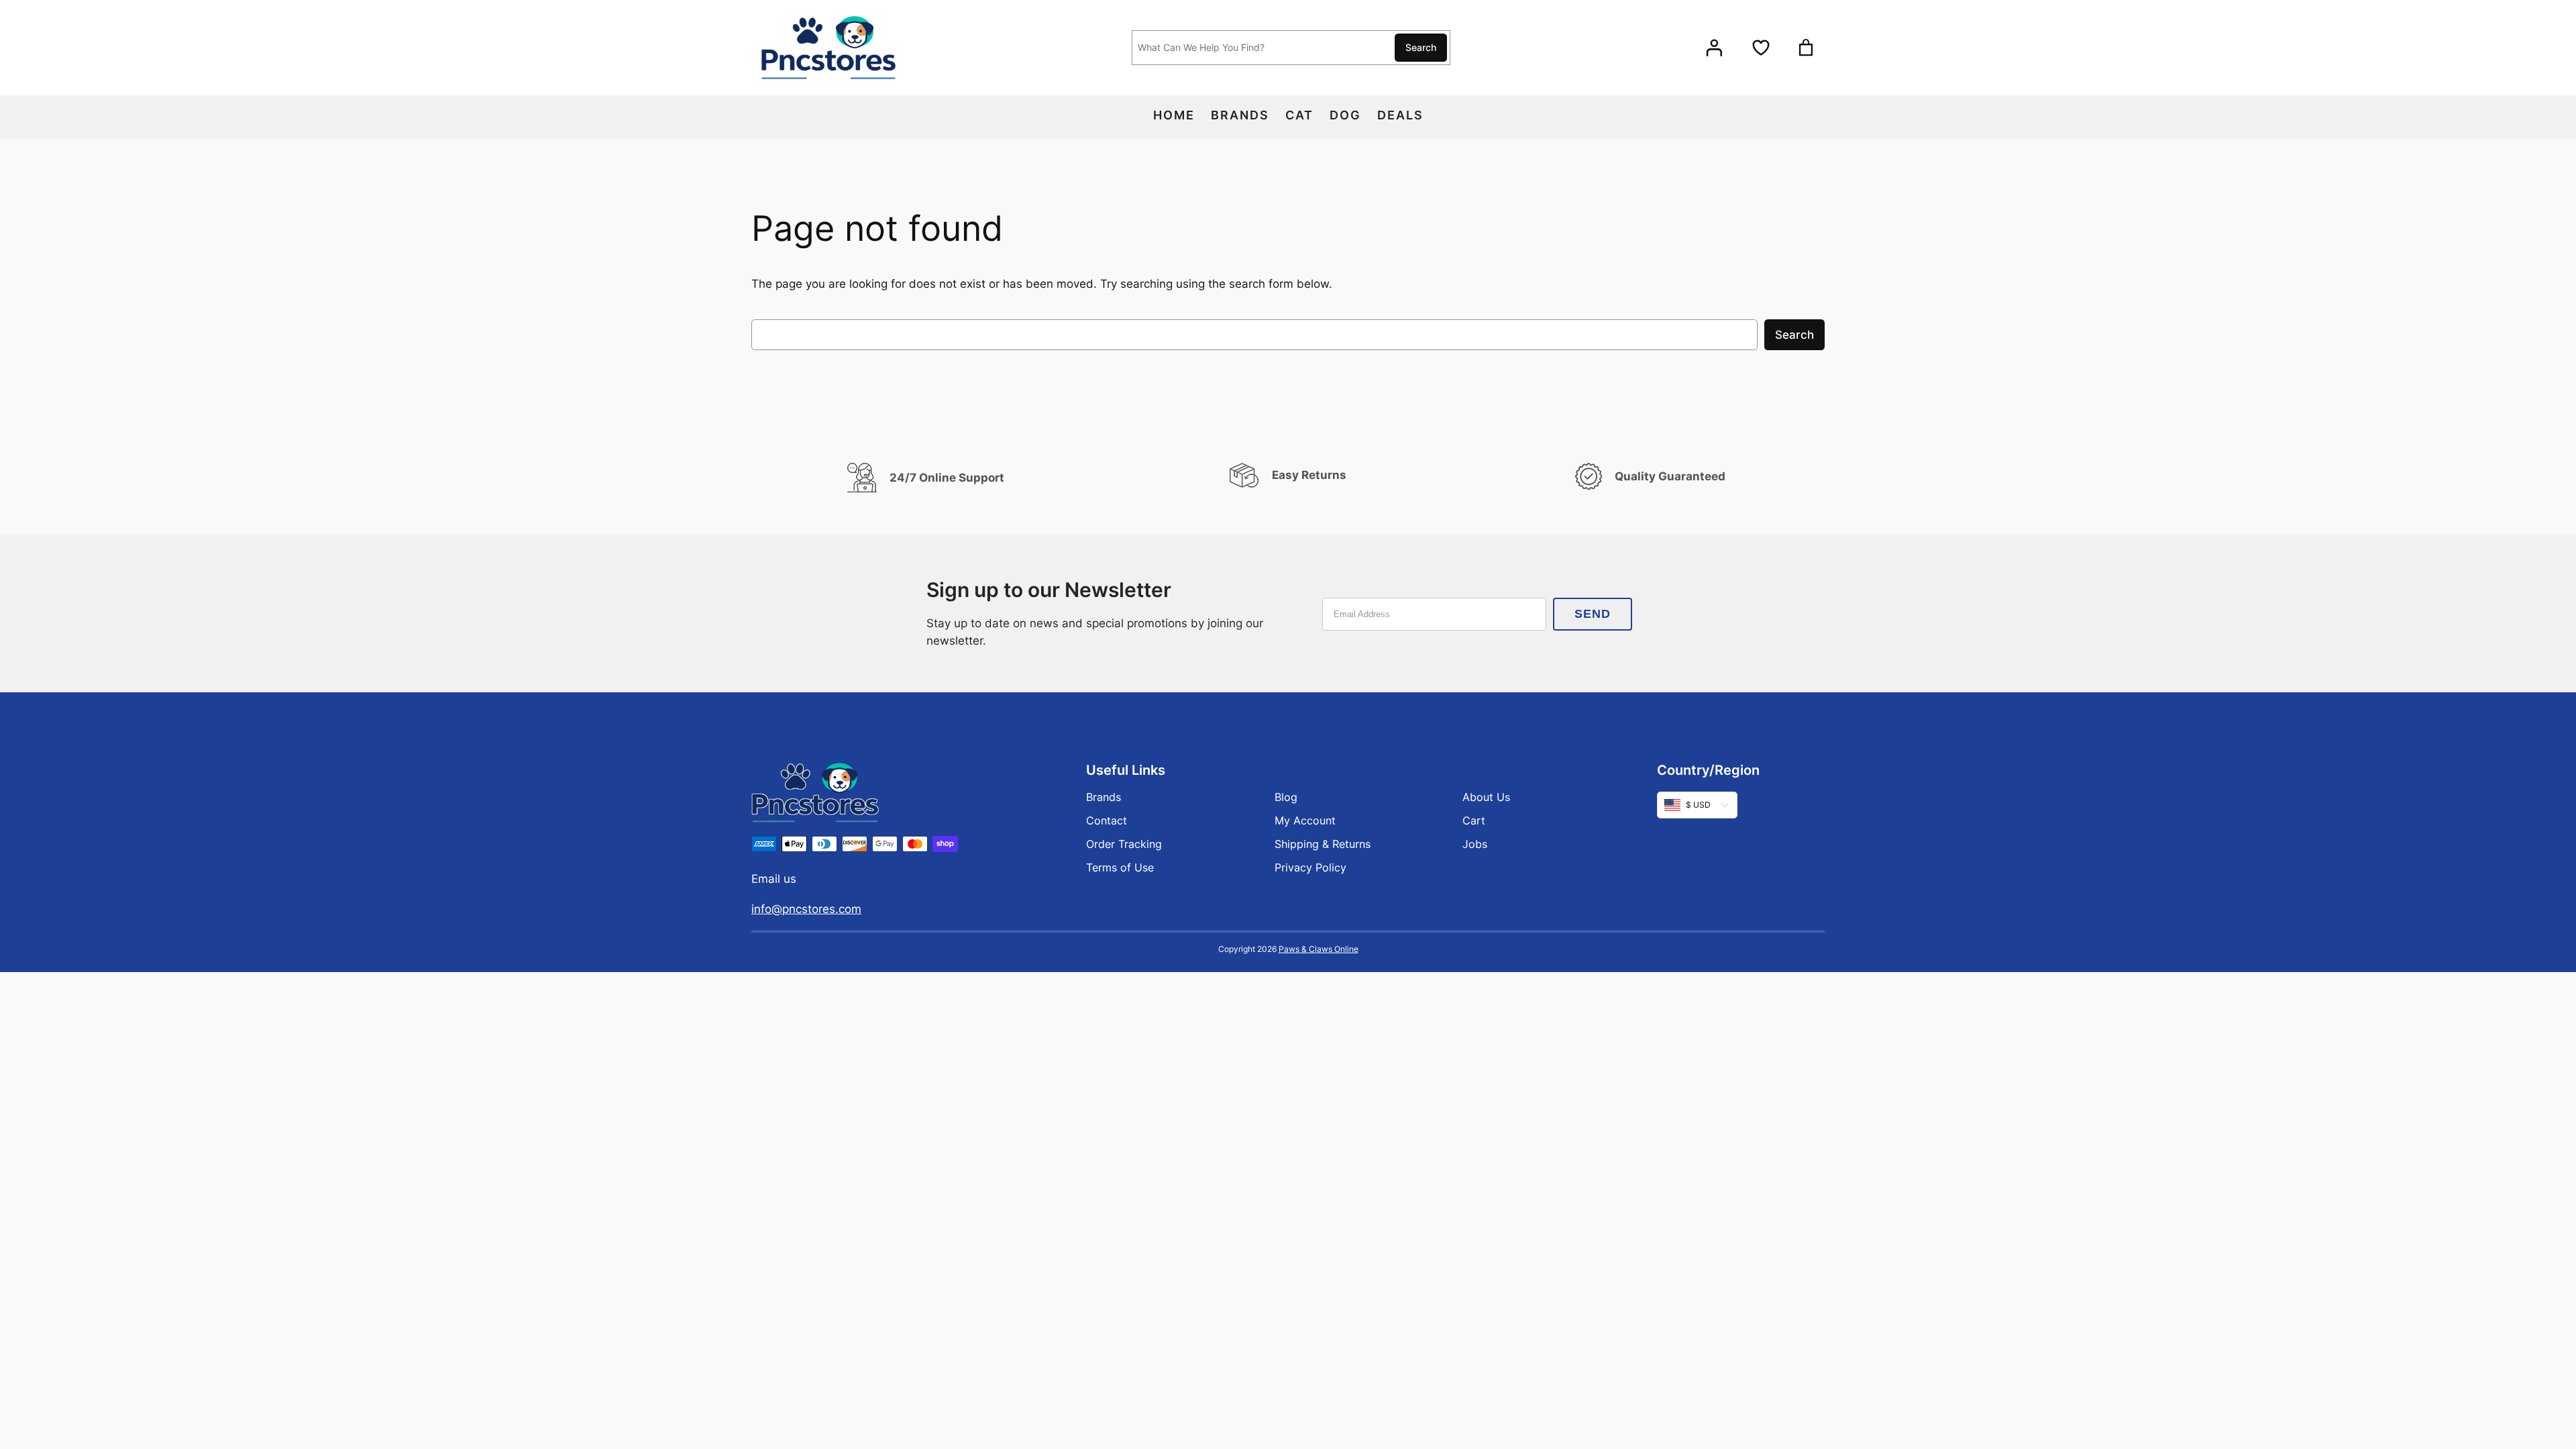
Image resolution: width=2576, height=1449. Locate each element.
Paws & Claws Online (1319, 949)
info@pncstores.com (806, 909)
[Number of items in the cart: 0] (1806, 48)
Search (1421, 47)
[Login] (1714, 48)
